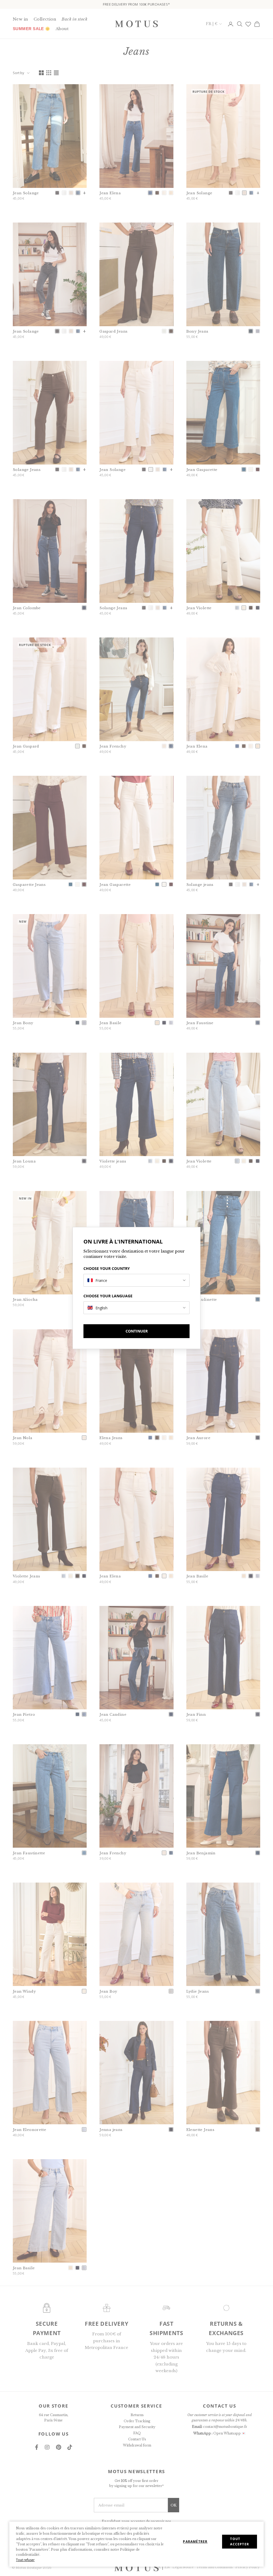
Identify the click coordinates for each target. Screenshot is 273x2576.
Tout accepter (240, 2541)
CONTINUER (137, 1331)
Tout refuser (25, 2560)
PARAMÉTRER (195, 2541)
